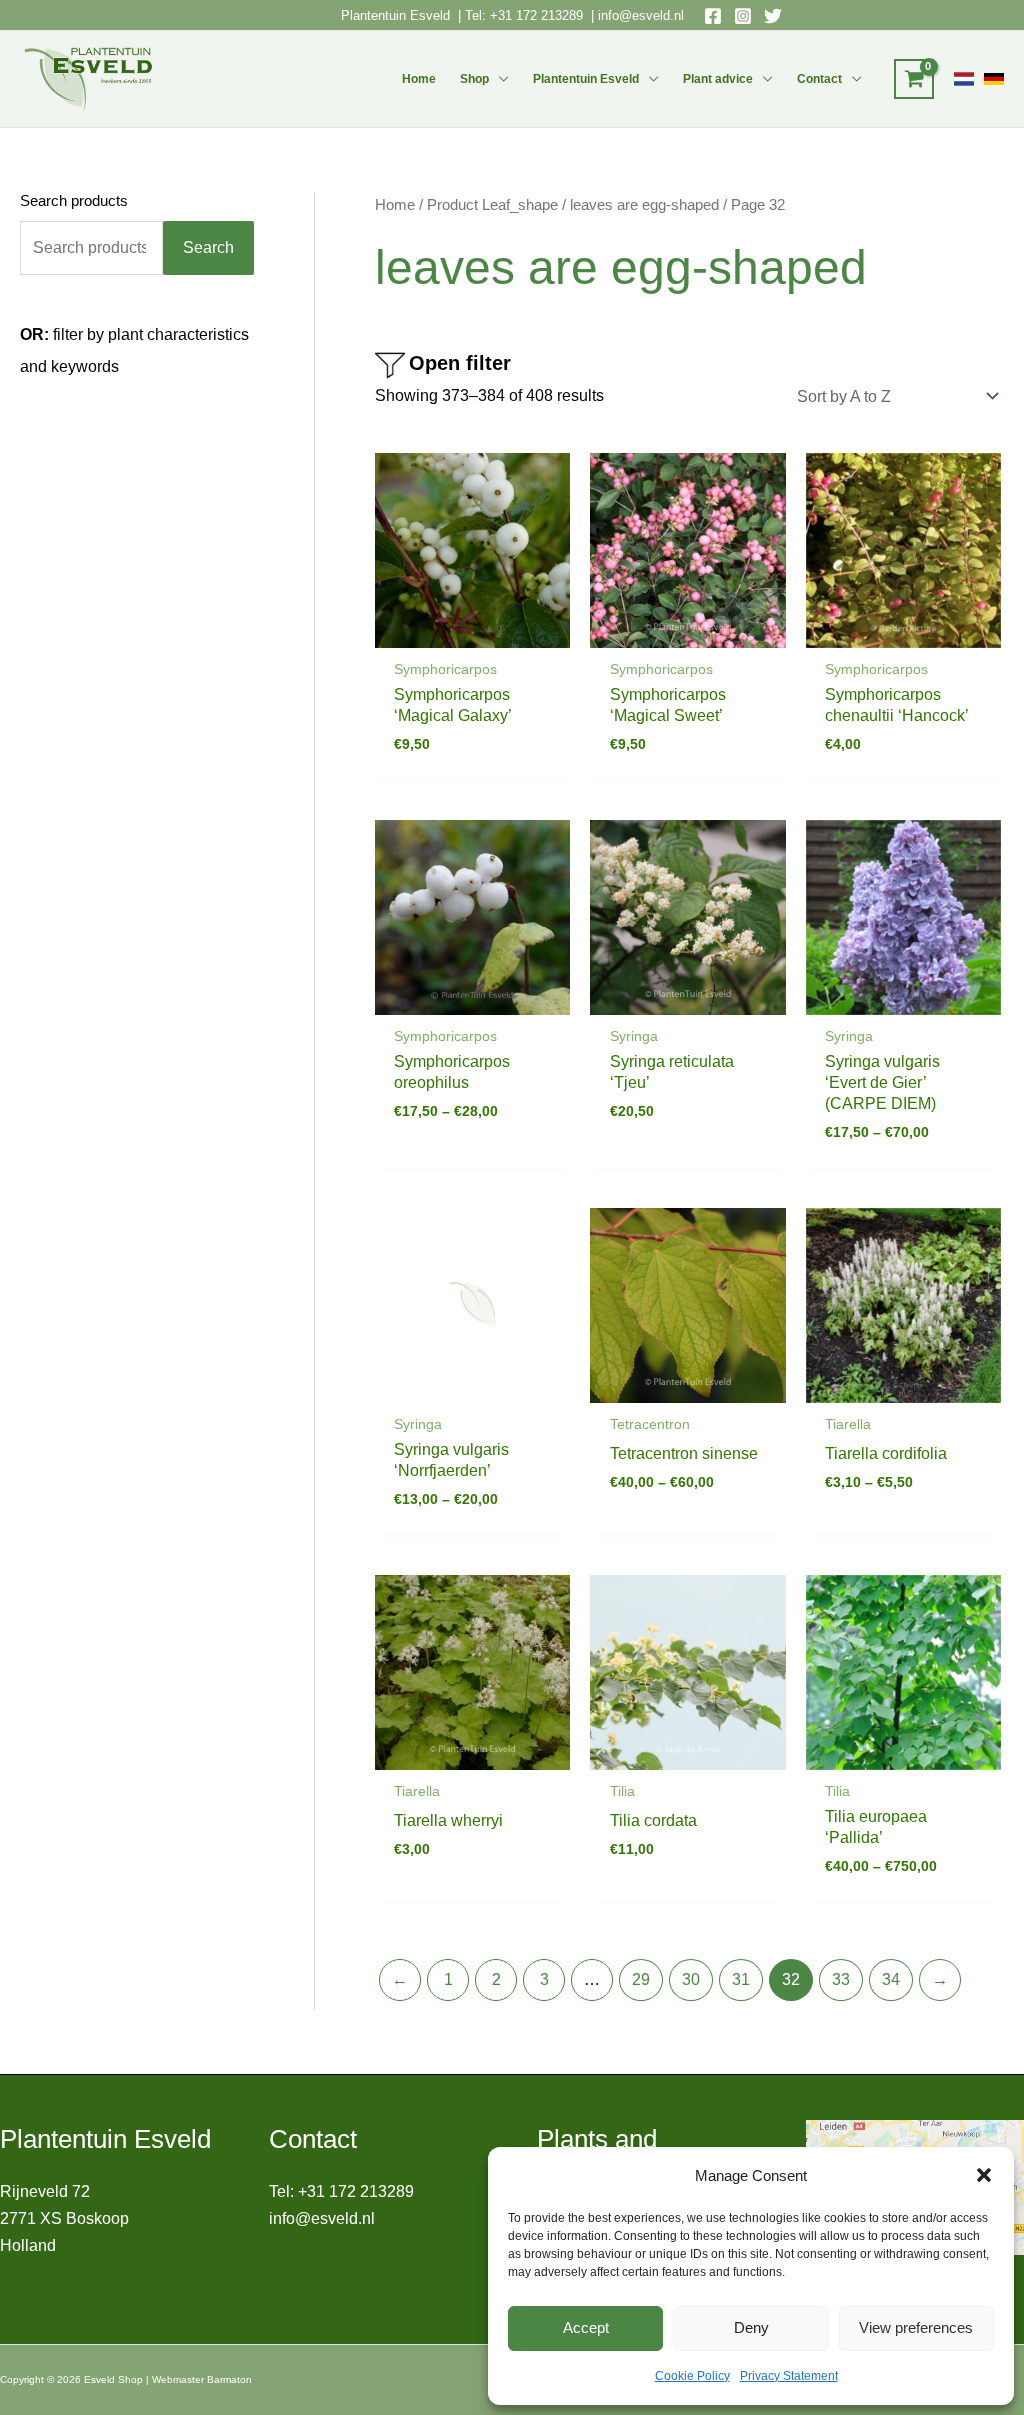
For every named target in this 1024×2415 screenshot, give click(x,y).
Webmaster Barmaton (202, 2379)
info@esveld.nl (641, 15)
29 (641, 1979)
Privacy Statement (789, 2376)
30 (691, 1979)
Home (419, 79)
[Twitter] (773, 16)
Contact (819, 79)
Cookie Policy (692, 2376)
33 (841, 1979)
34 (891, 1979)
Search (208, 247)
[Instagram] (743, 16)
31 (741, 1979)
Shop (474, 79)
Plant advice (718, 79)
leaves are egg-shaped (644, 205)
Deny (751, 2327)
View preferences (916, 2327)
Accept (586, 2327)
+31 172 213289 (536, 15)
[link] (964, 79)
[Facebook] (713, 16)
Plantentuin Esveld (397, 15)
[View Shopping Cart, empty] (914, 79)
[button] (984, 2175)
